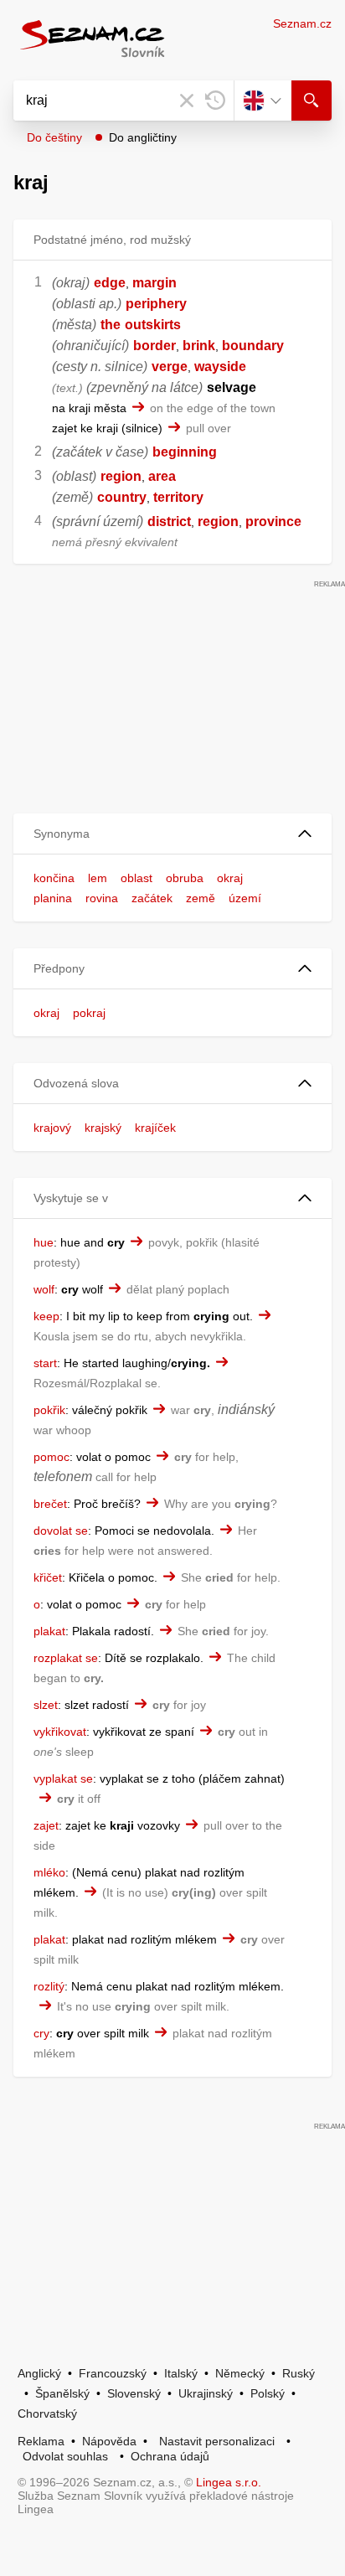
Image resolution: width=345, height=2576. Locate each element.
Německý (240, 2373)
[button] (172, 834)
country (122, 497)
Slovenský (134, 2393)
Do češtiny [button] (54, 137)
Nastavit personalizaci (217, 2441)
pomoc (51, 1457)
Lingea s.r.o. (229, 2482)
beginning (185, 452)
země (201, 898)
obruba (185, 878)
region (121, 476)
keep (46, 1316)
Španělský (62, 2393)
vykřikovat (60, 1732)
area (162, 476)
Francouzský (113, 2373)
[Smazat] (187, 101)
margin (154, 283)
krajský (103, 1128)
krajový (52, 1128)
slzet (46, 1705)
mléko (49, 1872)
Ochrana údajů (170, 2456)
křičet (48, 1577)
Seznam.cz (302, 23)
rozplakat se (66, 1658)
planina (53, 898)
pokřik (49, 1410)
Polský (268, 2393)
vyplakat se (63, 1778)
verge (170, 367)
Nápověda (109, 2441)
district (169, 521)
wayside (220, 367)
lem (98, 878)
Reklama (41, 2441)
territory (178, 497)
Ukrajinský (206, 2393)
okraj (230, 878)
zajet (46, 1825)
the (111, 325)
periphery (156, 304)
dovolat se (61, 1531)
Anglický (39, 2373)
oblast (136, 878)
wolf (44, 1289)
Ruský (299, 2373)
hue (44, 1242)
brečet (50, 1504)
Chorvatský (47, 2413)
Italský (181, 2373)
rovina (102, 898)
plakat (49, 1631)
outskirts (153, 325)
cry (41, 2033)
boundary (253, 346)
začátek (152, 898)
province (273, 521)
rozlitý (49, 1986)
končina (54, 878)
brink (199, 346)
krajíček (155, 1128)
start (45, 1363)
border (154, 346)
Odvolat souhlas (65, 2456)
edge (110, 283)
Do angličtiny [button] (143, 137)
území (245, 898)
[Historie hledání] (215, 101)
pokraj (89, 1013)
